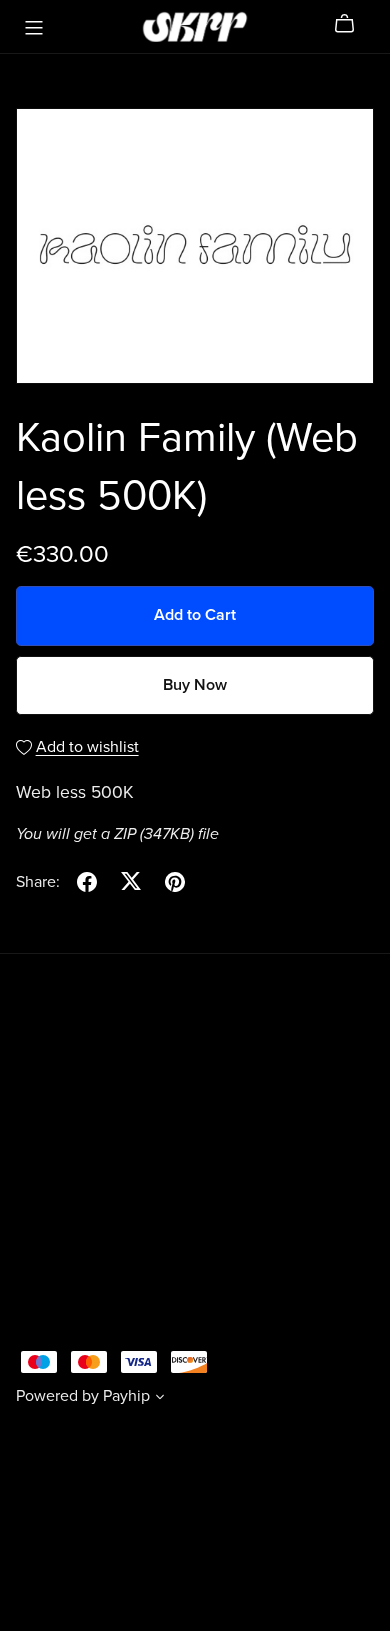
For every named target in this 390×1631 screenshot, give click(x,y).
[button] (160, 1399)
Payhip (126, 1396)
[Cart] (352, 24)
